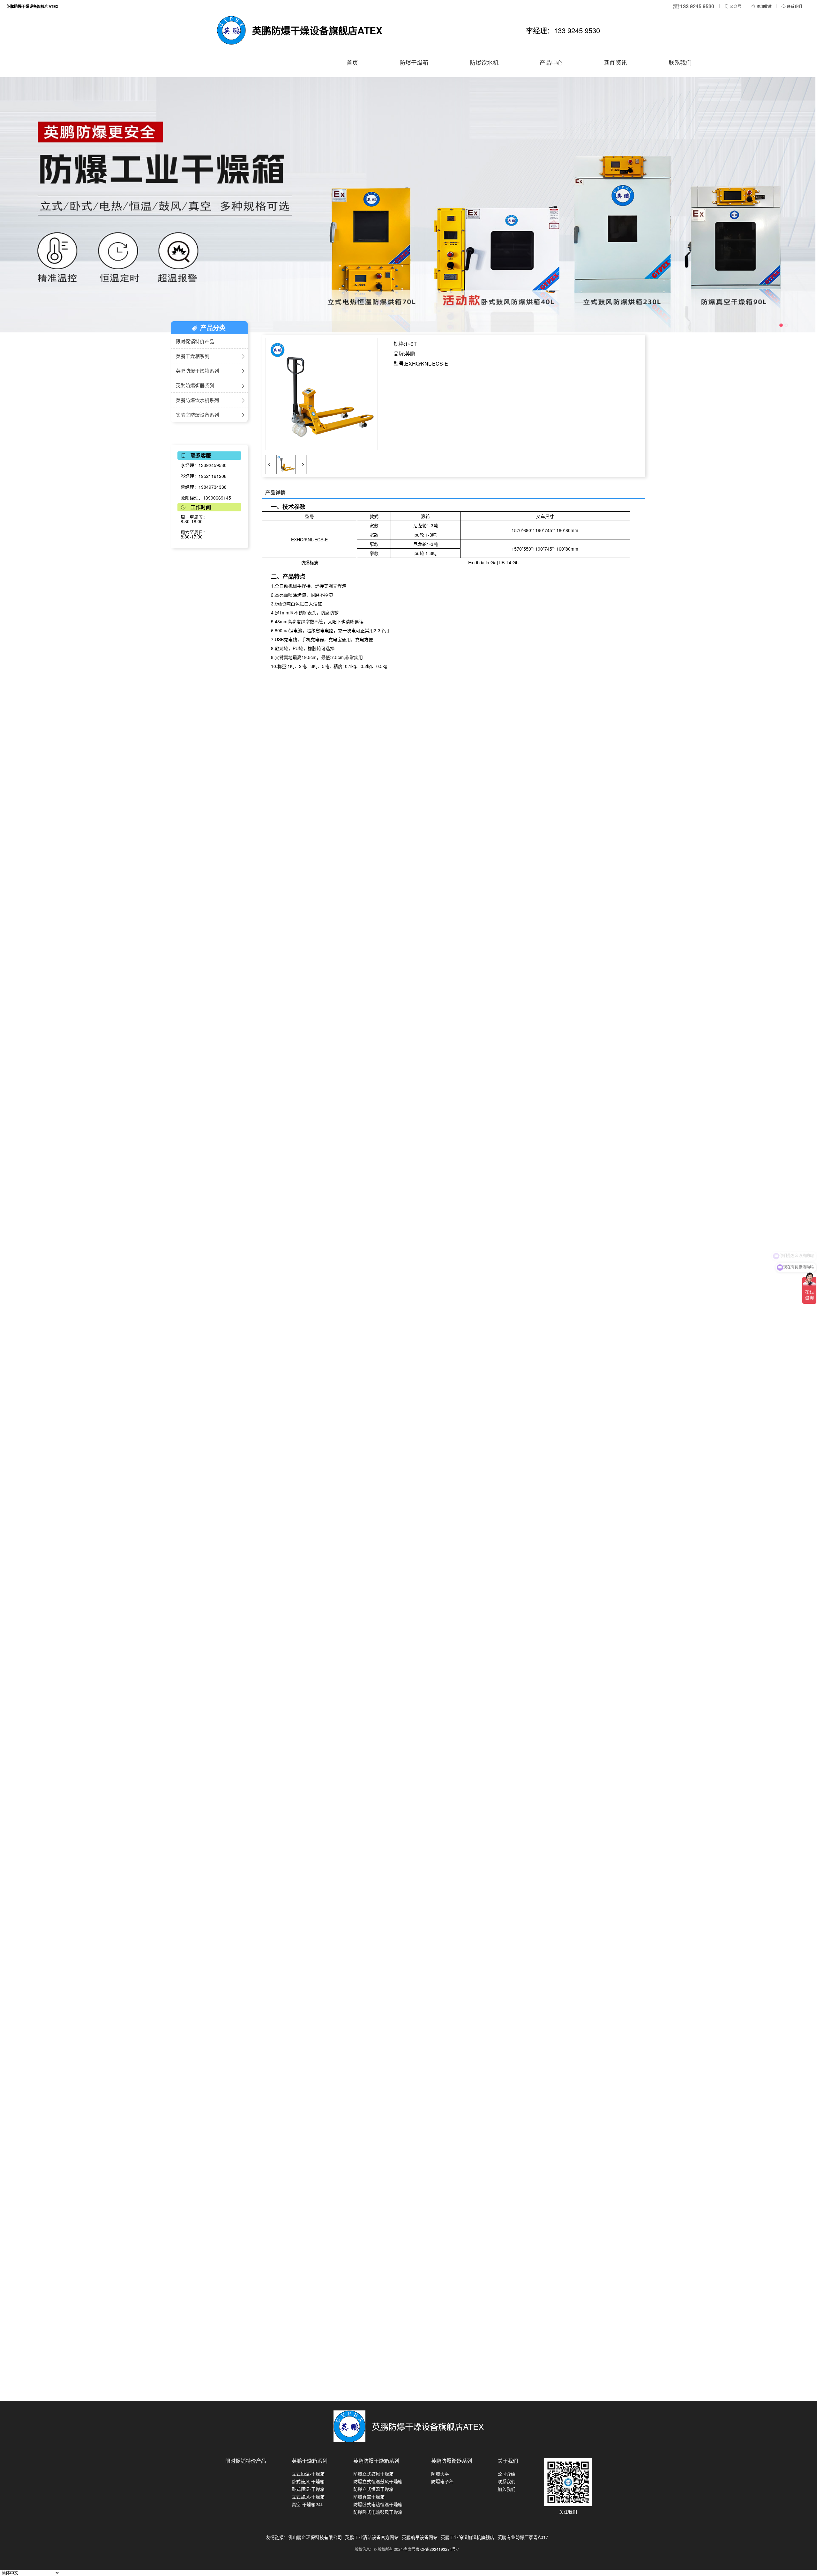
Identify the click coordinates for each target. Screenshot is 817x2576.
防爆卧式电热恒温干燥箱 (378, 2504)
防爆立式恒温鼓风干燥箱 (378, 2481)
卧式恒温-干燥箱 (308, 2489)
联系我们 (680, 62)
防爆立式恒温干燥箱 (373, 2489)
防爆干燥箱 (414, 62)
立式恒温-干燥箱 (308, 2474)
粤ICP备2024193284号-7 (437, 2549)
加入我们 (506, 2489)
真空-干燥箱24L (307, 2504)
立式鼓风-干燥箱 (308, 2497)
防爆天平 (440, 2474)
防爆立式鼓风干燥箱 (373, 2474)
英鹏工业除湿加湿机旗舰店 (468, 2537)
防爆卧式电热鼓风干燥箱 (378, 2512)
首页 (352, 62)
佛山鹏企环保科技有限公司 (315, 2537)
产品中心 (551, 62)
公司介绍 (506, 2474)
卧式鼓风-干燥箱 (308, 2481)
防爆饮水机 (484, 62)
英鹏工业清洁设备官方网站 (372, 2537)
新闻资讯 (616, 62)
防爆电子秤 (442, 2481)
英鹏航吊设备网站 (420, 2537)
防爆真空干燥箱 (369, 2497)
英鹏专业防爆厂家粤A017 (523, 2537)
